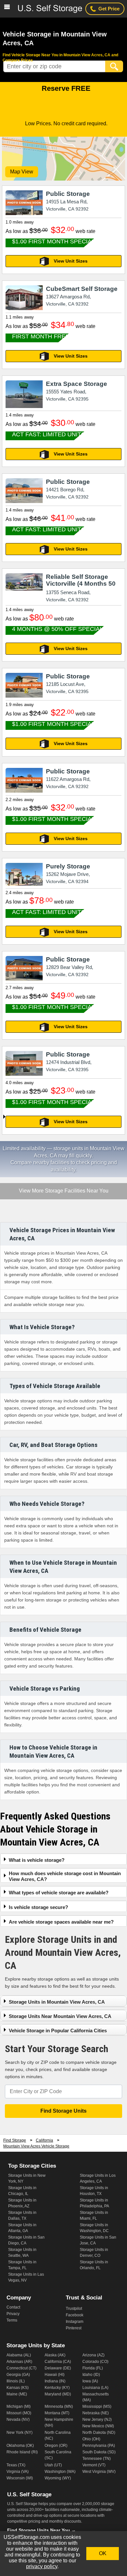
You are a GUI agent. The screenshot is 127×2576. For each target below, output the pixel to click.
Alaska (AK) (55, 2355)
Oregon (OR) (56, 2446)
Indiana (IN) (55, 2381)
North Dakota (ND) (99, 2433)
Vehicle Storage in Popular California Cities (58, 2031)
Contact (13, 2307)
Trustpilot (74, 2309)
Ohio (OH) (91, 2439)
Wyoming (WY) (58, 2478)
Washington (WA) (60, 2472)
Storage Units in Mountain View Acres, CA (57, 2002)
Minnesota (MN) (59, 2406)
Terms (12, 2320)
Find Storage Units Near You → (42, 2530)
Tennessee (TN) (97, 2459)
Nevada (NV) (18, 2419)
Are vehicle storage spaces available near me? (61, 1922)
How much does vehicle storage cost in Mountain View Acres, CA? (65, 1876)
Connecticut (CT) (21, 2368)
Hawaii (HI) (55, 2375)
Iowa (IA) (90, 2381)
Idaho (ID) (91, 2375)
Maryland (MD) (58, 2394)
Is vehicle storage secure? (38, 1907)
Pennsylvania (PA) (99, 2446)
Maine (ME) (17, 2394)
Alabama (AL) (19, 2355)
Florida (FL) (93, 2368)
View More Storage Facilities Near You (63, 1191)
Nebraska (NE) (96, 2413)
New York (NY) (20, 2433)
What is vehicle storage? (37, 1860)
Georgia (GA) (18, 2375)
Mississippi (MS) (97, 2406)
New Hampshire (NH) (59, 2422)
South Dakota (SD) (99, 2452)
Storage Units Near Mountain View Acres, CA (60, 2016)
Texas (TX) (16, 2465)
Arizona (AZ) (93, 2355)
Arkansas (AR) (19, 2362)
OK (103, 2553)
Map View (22, 172)
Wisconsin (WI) (20, 2478)
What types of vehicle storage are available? (59, 1893)
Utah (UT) (53, 2465)
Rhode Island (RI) (22, 2452)
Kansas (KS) (18, 2388)
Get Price (109, 9)
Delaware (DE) (58, 2368)
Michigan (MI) (19, 2406)
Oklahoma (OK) (20, 2446)
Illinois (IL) (16, 2381)
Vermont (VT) (94, 2465)
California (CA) (58, 2362)
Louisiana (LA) (95, 2388)
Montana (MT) (57, 2413)
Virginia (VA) (18, 2472)
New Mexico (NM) (98, 2426)
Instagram (75, 2322)
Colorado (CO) (95, 2362)
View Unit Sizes (71, 261)
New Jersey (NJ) (97, 2419)
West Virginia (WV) (99, 2472)
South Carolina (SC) (58, 2455)
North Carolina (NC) (58, 2435)
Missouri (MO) (19, 2413)
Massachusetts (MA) (96, 2397)
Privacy (13, 2314)
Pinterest (74, 2328)
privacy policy (42, 2566)
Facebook (75, 2315)
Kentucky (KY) (57, 2388)
